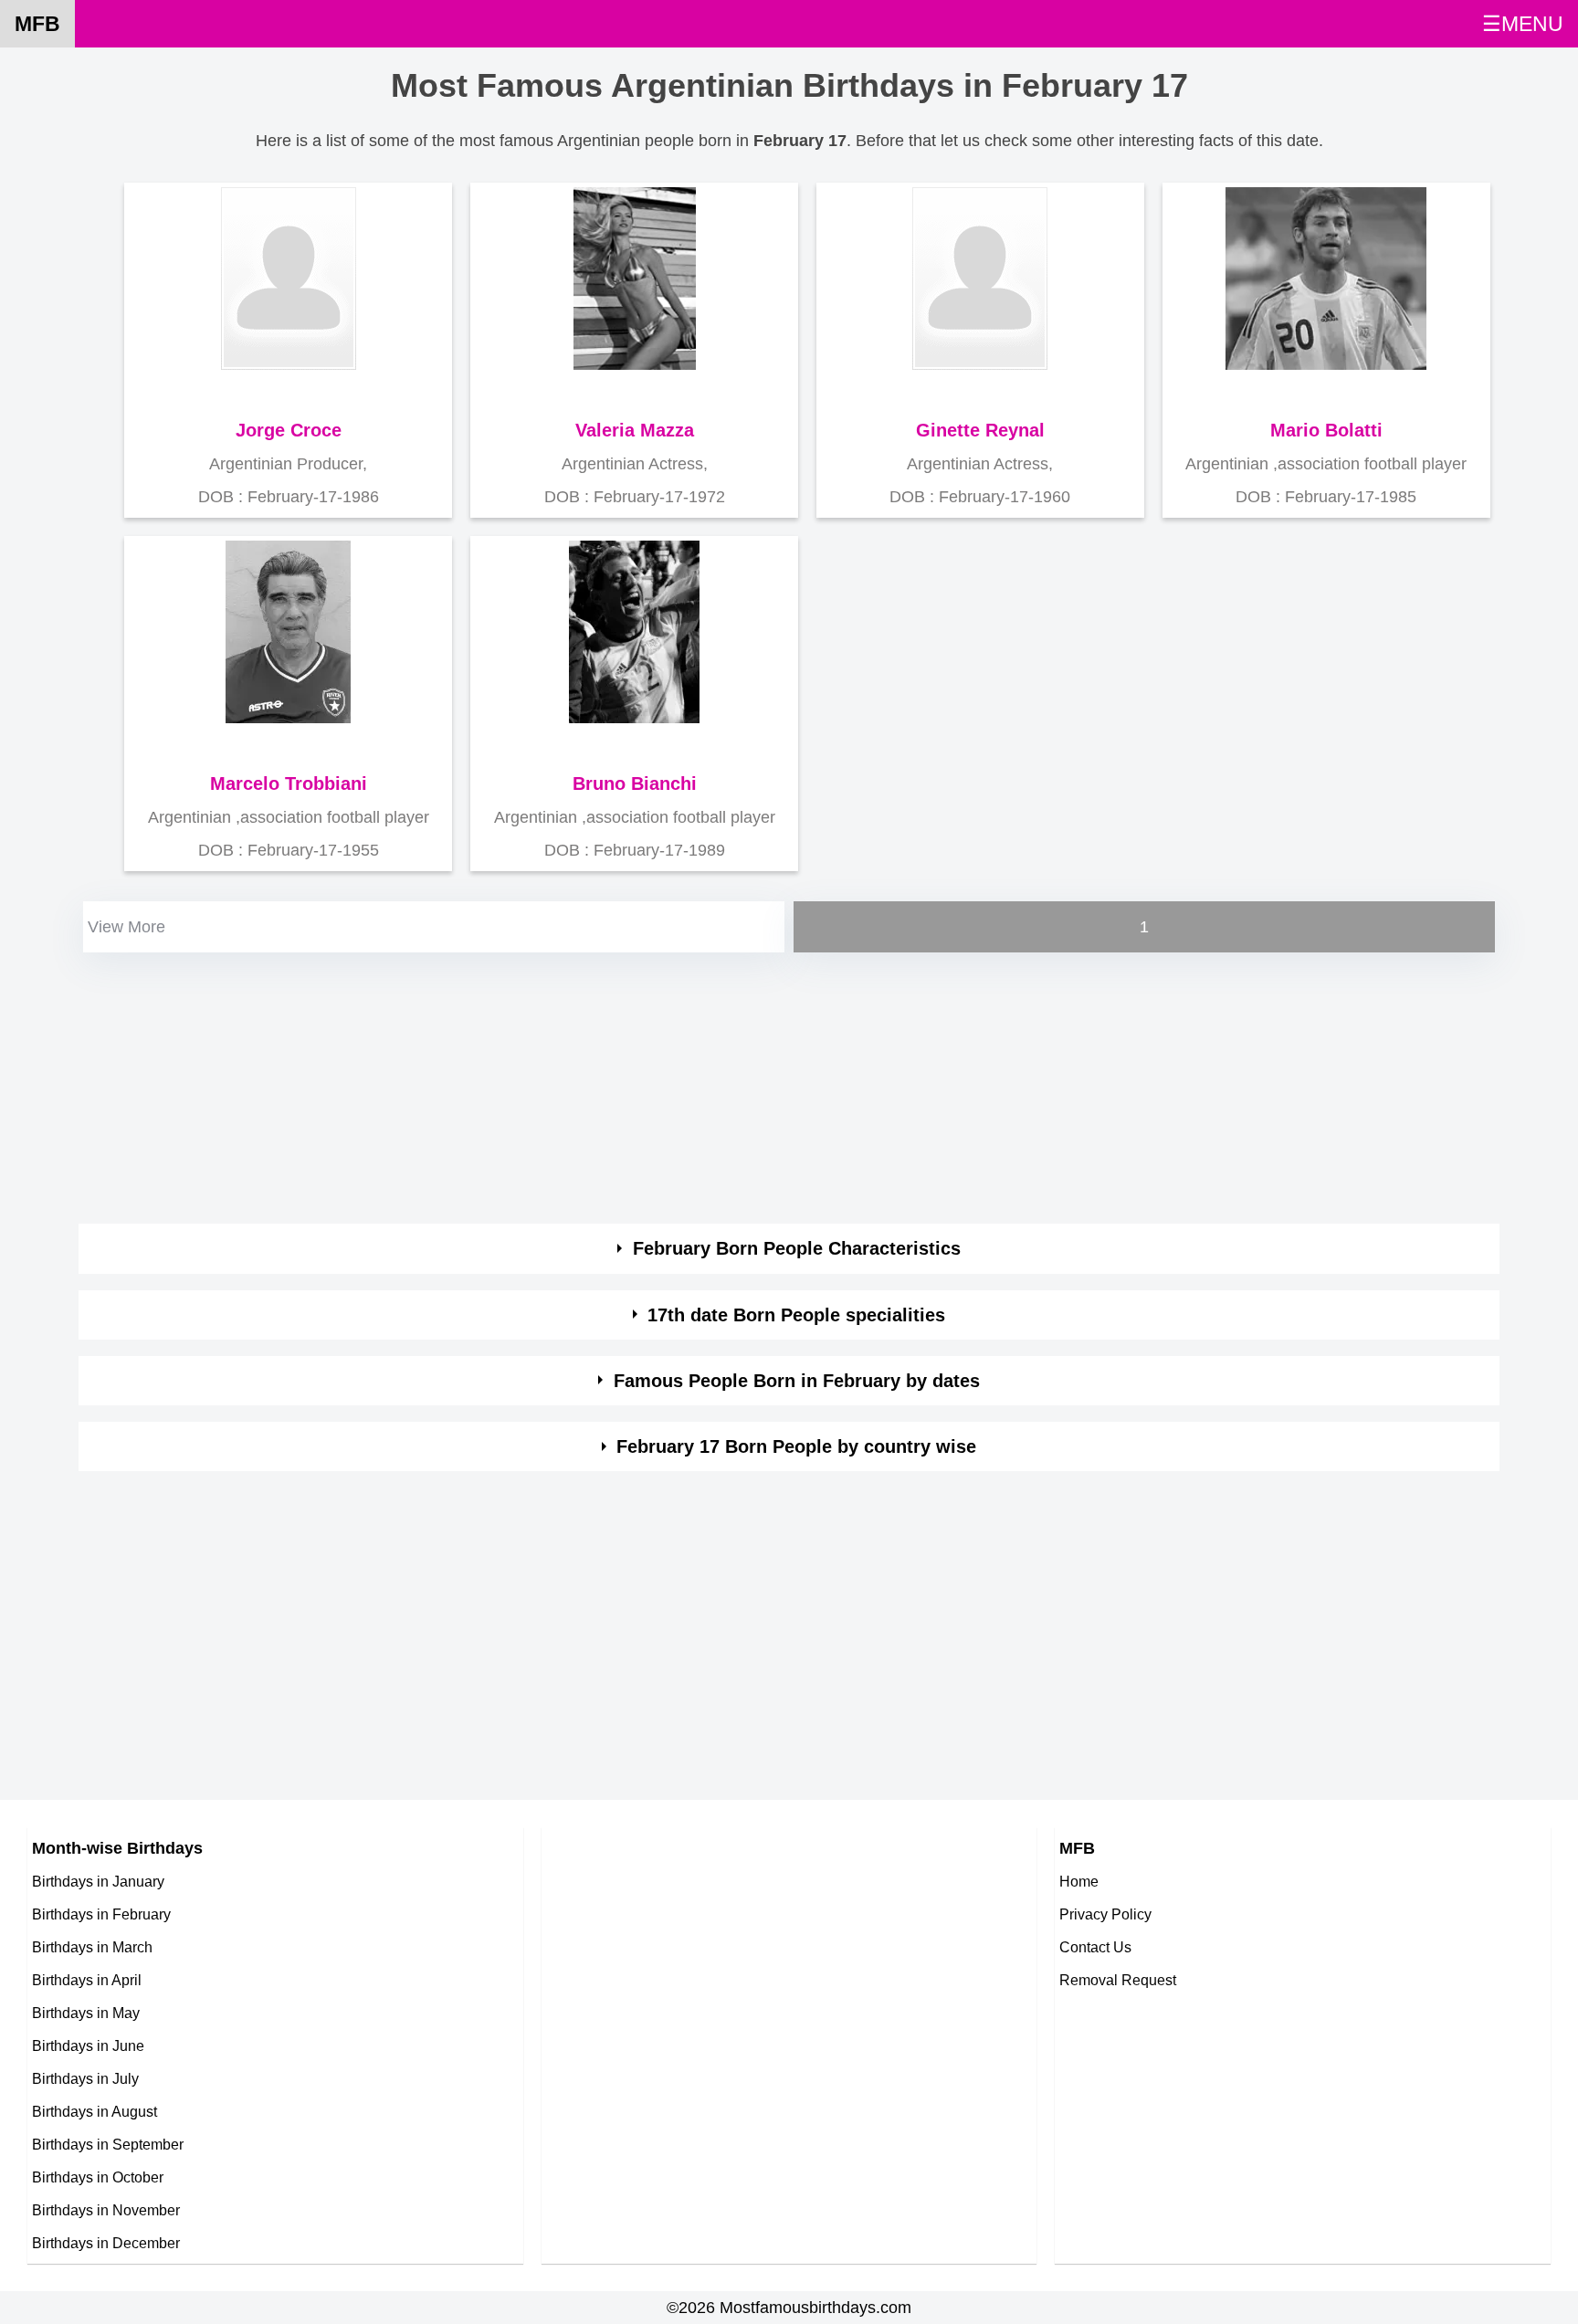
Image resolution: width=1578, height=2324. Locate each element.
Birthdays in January (98, 1881)
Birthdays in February (101, 1914)
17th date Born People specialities (796, 1315)
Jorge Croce (289, 430)
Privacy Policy (1105, 1914)
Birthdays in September (108, 2144)
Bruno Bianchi (635, 783)
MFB (37, 24)
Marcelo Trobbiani (289, 783)
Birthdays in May (86, 2013)
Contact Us (1095, 1947)
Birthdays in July (85, 2078)
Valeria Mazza (635, 430)
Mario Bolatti (1326, 430)
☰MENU (1523, 24)
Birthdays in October (98, 2177)
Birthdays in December (106, 2243)
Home (1079, 1881)
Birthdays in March (92, 1947)
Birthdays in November (106, 2210)
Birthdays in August (95, 2111)
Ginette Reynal (980, 430)
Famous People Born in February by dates (797, 1381)
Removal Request (1118, 1980)
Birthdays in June (88, 2045)
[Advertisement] (626, 1085)
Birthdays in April (87, 1980)
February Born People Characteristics (797, 1248)
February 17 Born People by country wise (796, 1446)
